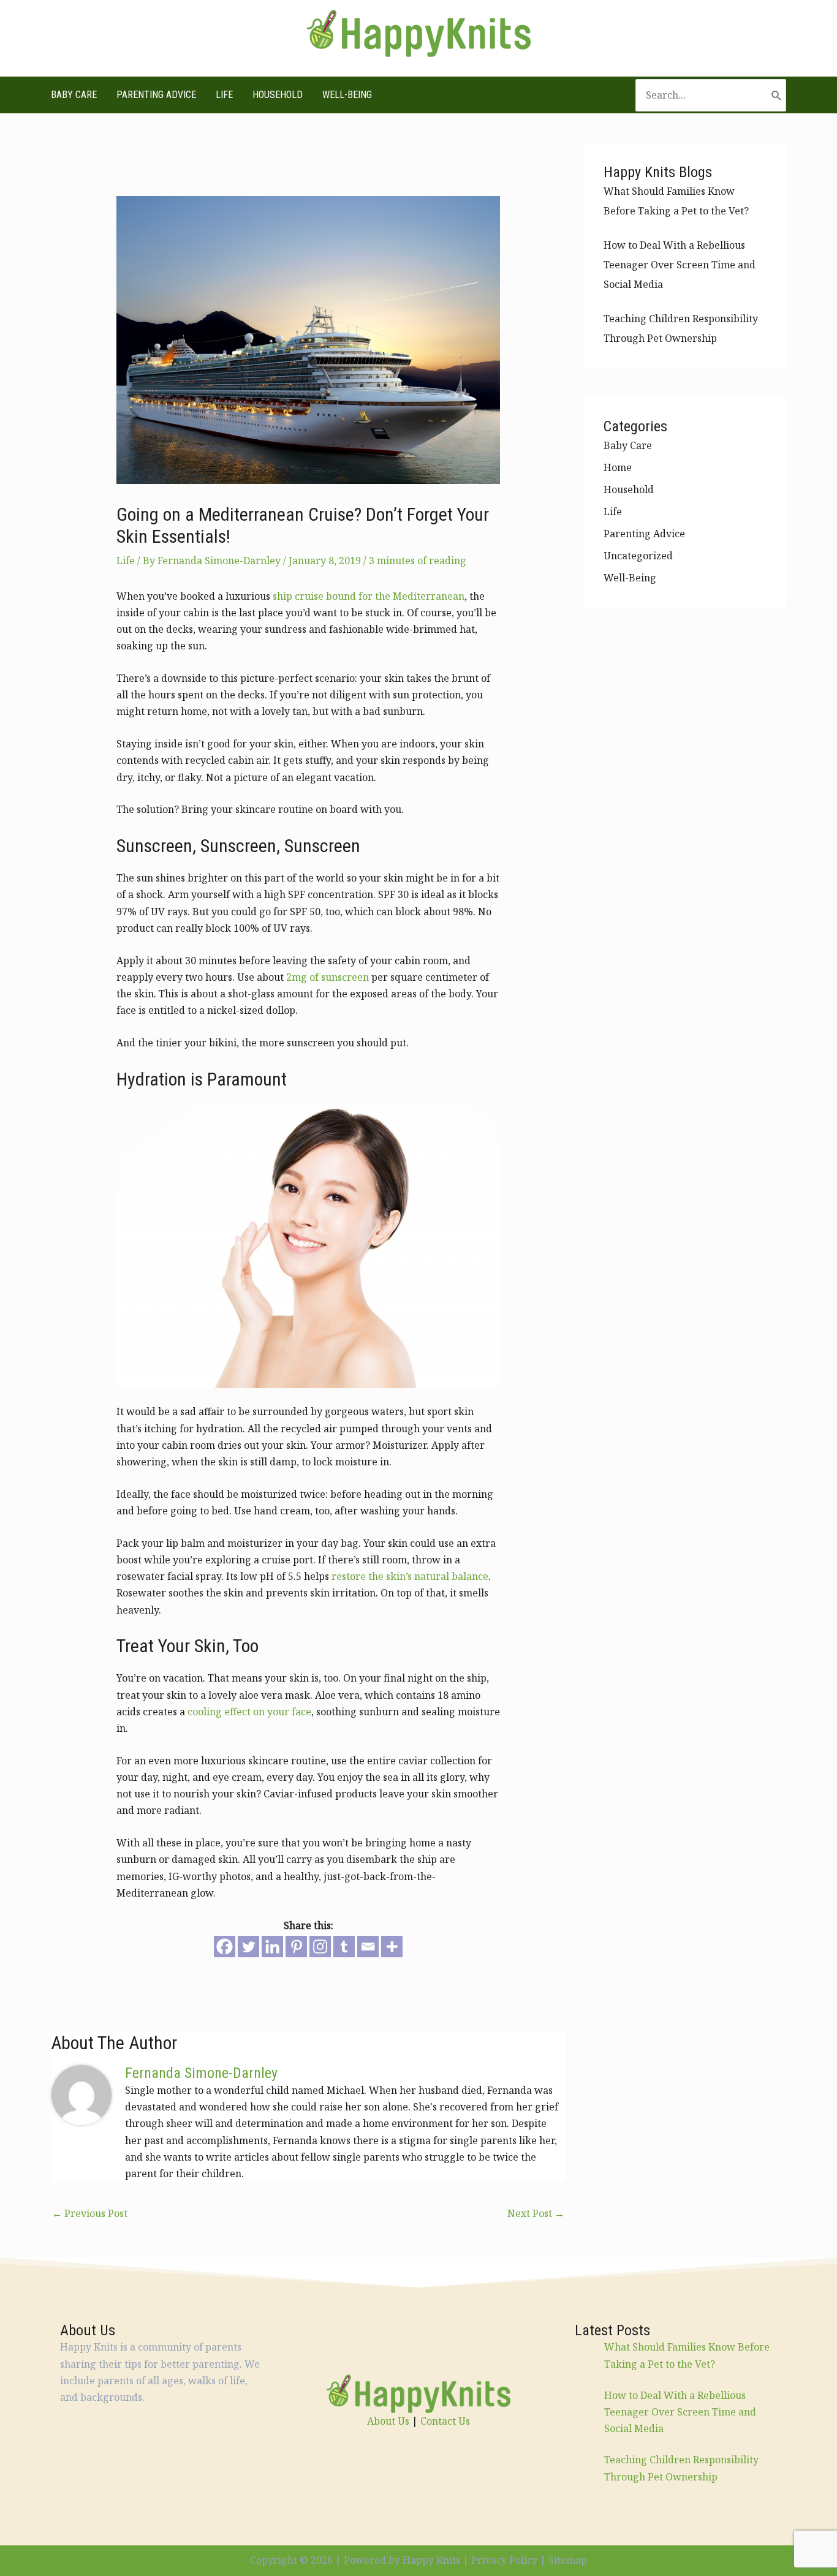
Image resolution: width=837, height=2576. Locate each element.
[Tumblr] (344, 1947)
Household (278, 95)
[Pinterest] (296, 1947)
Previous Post (90, 2213)
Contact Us (445, 2421)
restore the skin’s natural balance (410, 1576)
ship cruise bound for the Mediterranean (369, 596)
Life (224, 95)
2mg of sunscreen (328, 977)
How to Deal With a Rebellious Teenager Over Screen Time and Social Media (680, 265)
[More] (392, 1947)
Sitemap (568, 2560)
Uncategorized (638, 556)
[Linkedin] (272, 1947)
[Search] (777, 95)
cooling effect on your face (249, 1712)
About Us (388, 2421)
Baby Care (74, 95)
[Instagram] (320, 1947)
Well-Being (347, 95)
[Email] (368, 1947)
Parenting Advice (156, 95)
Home (618, 467)
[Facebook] (225, 1947)
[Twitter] (248, 1947)
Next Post (536, 2213)
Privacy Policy (504, 2560)
